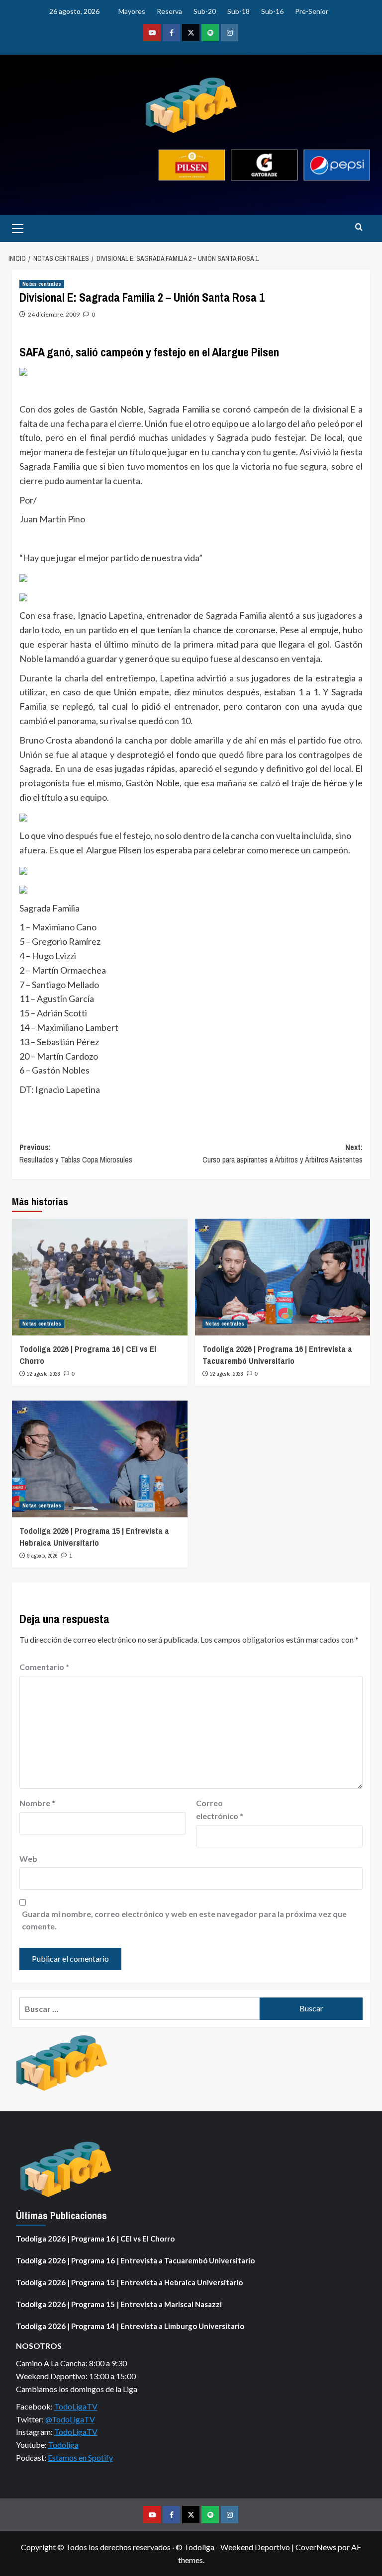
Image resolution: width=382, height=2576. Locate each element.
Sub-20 (205, 11)
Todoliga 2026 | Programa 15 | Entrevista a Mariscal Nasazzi (119, 2304)
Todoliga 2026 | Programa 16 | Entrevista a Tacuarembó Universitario (277, 1355)
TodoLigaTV (76, 2406)
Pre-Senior (312, 11)
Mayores (132, 11)
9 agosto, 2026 (43, 1556)
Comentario (44, 1667)
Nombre (37, 1803)
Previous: (76, 1154)
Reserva (169, 11)
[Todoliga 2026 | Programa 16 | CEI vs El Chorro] (100, 1277)
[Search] (359, 227)
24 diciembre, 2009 (54, 314)
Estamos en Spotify (80, 2457)
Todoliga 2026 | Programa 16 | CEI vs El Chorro (95, 2239)
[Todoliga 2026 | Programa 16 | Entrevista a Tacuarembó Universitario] (283, 1277)
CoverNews (316, 2547)
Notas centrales (42, 284)
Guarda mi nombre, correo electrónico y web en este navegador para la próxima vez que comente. (184, 1920)
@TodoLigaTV (70, 2419)
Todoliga (63, 2445)
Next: (283, 1154)
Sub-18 (239, 11)
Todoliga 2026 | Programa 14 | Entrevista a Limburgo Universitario (130, 2326)
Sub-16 (272, 11)
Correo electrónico (220, 1809)
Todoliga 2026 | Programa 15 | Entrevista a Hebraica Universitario (94, 1537)
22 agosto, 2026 (44, 1374)
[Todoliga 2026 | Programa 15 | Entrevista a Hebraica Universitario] (100, 1459)
